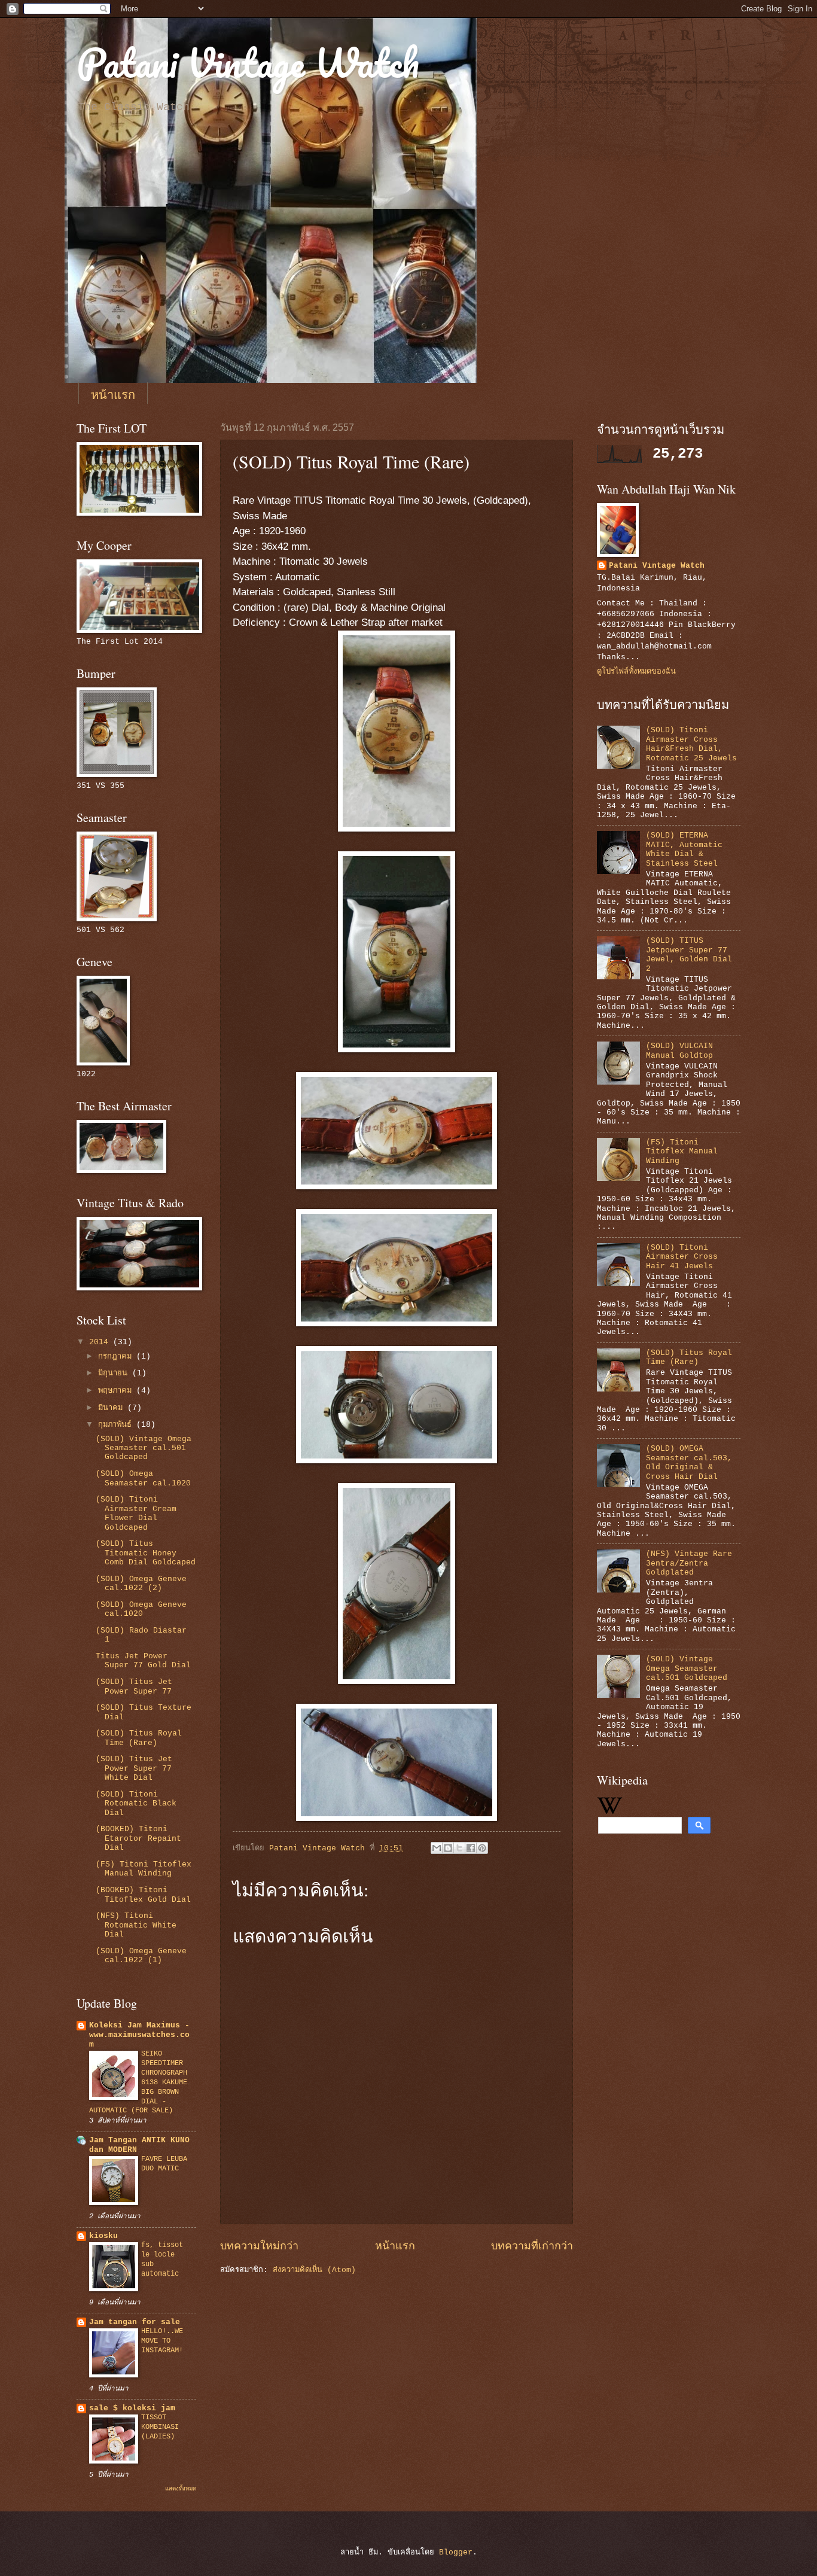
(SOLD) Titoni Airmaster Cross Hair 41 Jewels (682, 1257)
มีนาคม (113, 1408)
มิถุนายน (115, 1373)
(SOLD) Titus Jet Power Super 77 (134, 1686)
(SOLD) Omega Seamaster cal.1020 (143, 1478)
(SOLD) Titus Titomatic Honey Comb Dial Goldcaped (146, 1553)
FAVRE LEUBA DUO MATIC (164, 2164)
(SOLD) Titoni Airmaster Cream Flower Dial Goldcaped (136, 1513)
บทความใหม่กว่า (259, 2246)
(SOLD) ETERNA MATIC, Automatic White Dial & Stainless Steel (684, 849)
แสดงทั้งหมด (181, 2489)
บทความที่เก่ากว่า (532, 2246)
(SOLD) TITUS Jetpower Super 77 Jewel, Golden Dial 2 (689, 954)
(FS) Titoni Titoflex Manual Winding (144, 1869)
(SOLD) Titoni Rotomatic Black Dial (136, 1804)
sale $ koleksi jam (132, 2408)
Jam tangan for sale (135, 2322)
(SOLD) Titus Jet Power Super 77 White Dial (134, 1768)
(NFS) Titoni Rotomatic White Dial (136, 1925)
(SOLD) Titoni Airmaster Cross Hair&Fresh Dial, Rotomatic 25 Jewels (691, 744)
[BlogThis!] (448, 1848)
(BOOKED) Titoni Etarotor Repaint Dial (138, 1838)
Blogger (456, 2552)
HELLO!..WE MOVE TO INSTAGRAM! (162, 2341)
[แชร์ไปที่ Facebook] (471, 1848)
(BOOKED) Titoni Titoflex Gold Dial (143, 1895)
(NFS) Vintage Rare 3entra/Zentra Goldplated (689, 1563)
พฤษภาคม (117, 1391)
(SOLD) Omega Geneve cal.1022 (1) (141, 1956)
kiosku (103, 2236)
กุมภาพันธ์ (117, 1425)
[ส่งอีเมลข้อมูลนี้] (437, 1848)
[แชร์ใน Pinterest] (482, 1848)
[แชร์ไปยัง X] (459, 1848)
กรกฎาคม (117, 1356)
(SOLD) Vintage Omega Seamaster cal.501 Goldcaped (144, 1448)
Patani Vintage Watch (248, 63)
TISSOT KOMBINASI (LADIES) (160, 2427)
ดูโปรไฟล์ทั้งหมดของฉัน (636, 672)
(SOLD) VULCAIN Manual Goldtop (679, 1051)
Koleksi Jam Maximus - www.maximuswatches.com (139, 2035)
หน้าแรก (113, 395)
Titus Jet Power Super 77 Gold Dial (143, 1661)
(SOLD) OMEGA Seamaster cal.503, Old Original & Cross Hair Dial (689, 1462)
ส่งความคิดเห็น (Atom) (314, 2270)
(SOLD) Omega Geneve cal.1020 (141, 1609)
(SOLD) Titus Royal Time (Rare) (139, 1738)
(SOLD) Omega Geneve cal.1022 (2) (141, 1584)
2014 (101, 1342)
